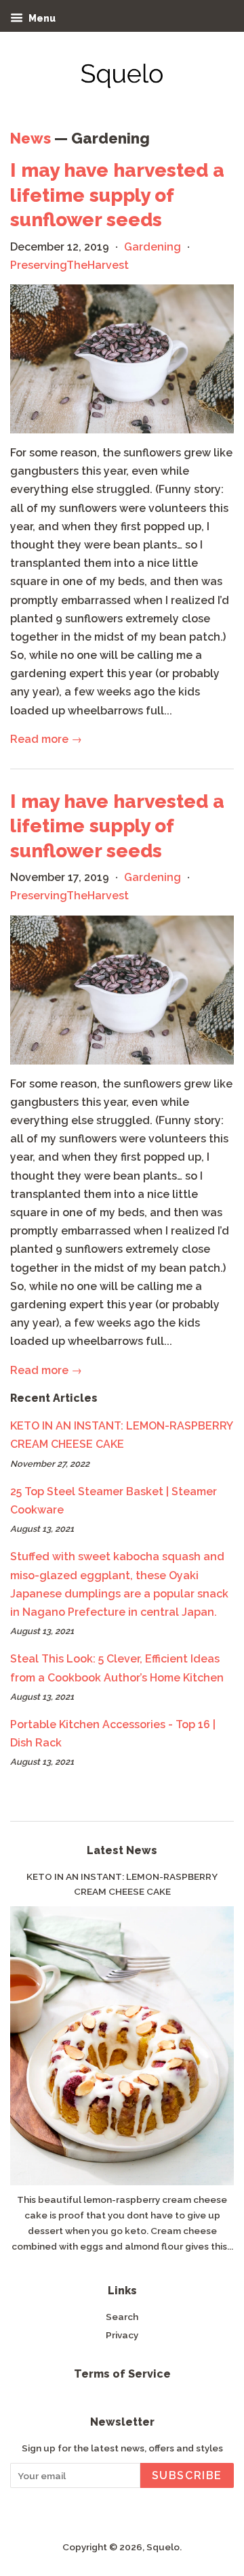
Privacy (122, 2335)
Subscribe (187, 2475)
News (30, 138)
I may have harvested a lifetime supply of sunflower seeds (117, 195)
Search (122, 2317)
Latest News (122, 1850)
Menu (41, 18)
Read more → (46, 739)
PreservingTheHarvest (69, 265)
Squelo (163, 2547)
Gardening (152, 247)
